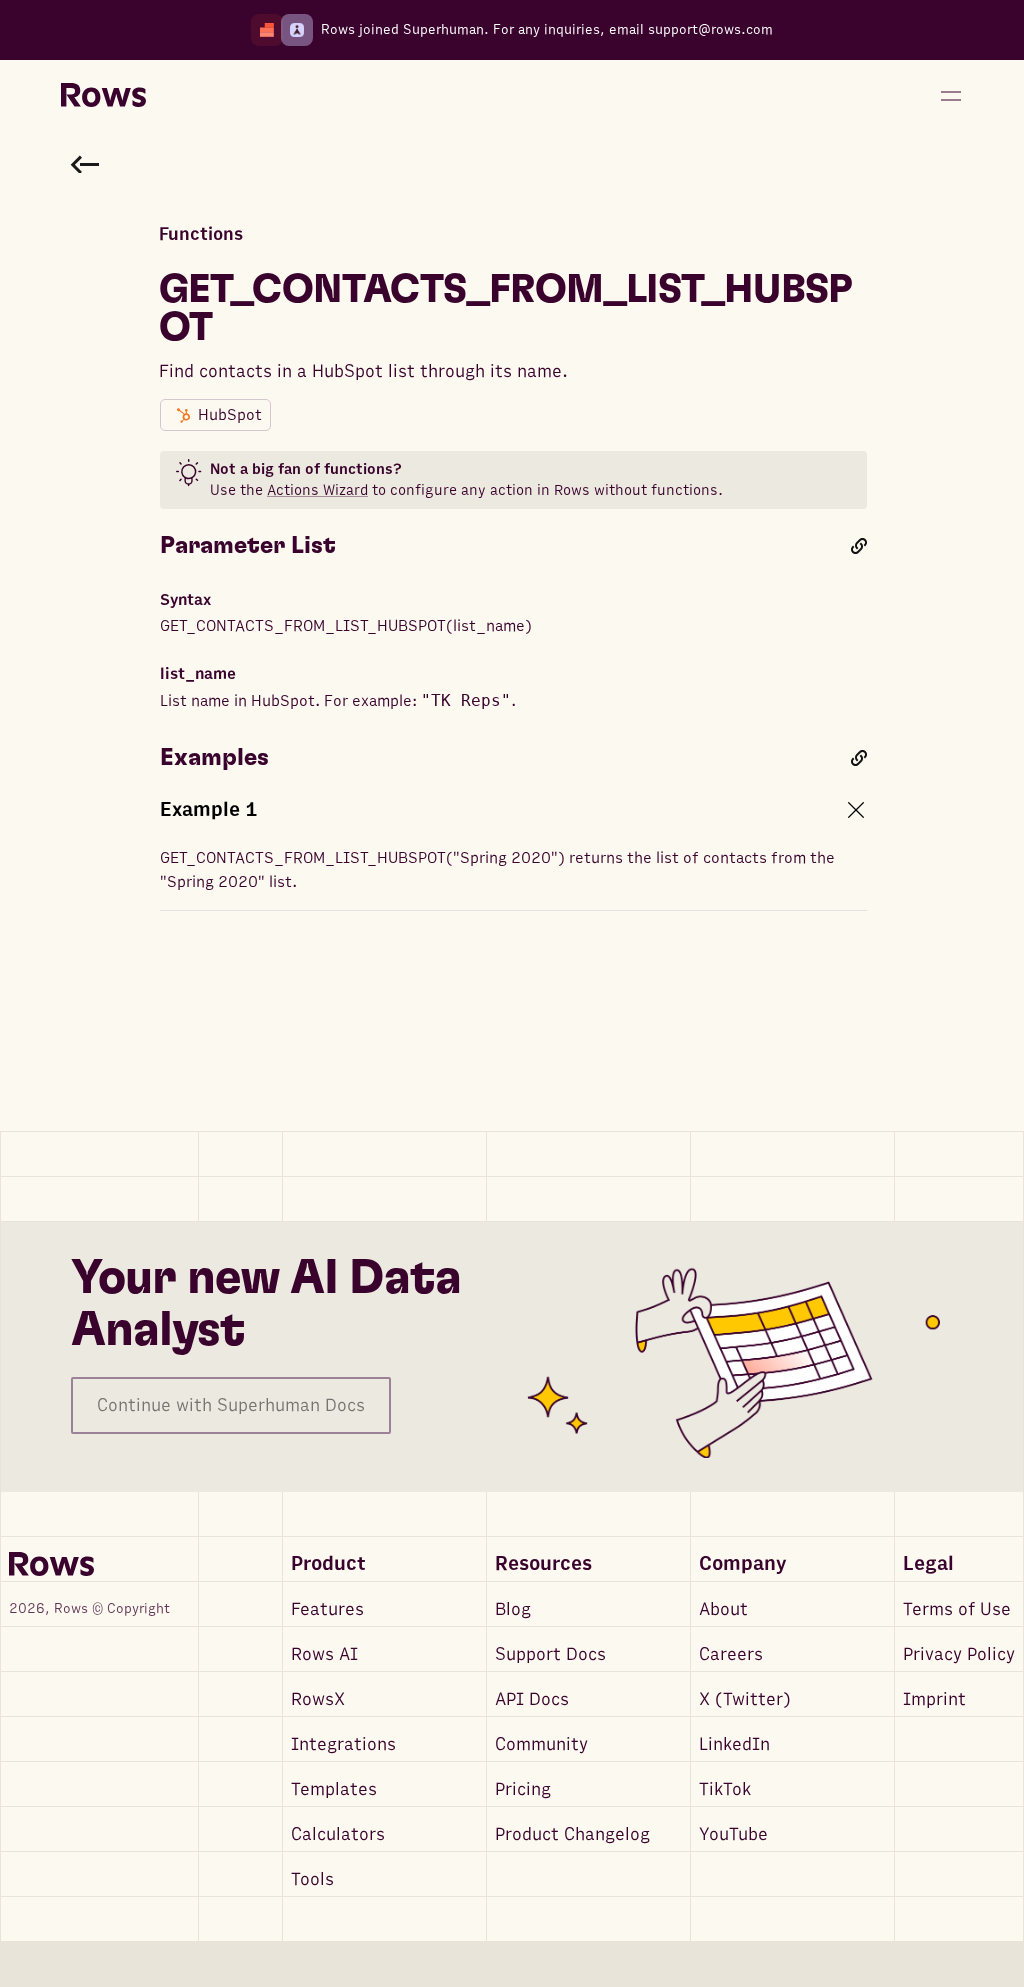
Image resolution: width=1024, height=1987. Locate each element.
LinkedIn (734, 1744)
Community (541, 1744)
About (723, 1609)
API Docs (532, 1699)
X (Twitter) (745, 1699)
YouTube (733, 1834)
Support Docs (550, 1654)
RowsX (318, 1699)
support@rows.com (710, 29)
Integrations (343, 1744)
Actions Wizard (317, 490)
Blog (513, 1609)
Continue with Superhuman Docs (231, 1405)
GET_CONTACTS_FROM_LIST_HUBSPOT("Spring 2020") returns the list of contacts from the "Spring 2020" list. (497, 870)
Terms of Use (957, 1609)
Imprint (934, 1699)
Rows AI (324, 1654)
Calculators (338, 1834)
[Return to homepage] (103, 96)
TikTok (725, 1789)
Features (327, 1609)
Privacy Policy (959, 1654)
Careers (731, 1654)
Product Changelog (572, 1834)
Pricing (523, 1789)
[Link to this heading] (859, 546)
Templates (334, 1789)
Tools (312, 1879)
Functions (201, 234)
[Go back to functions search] (85, 164)
